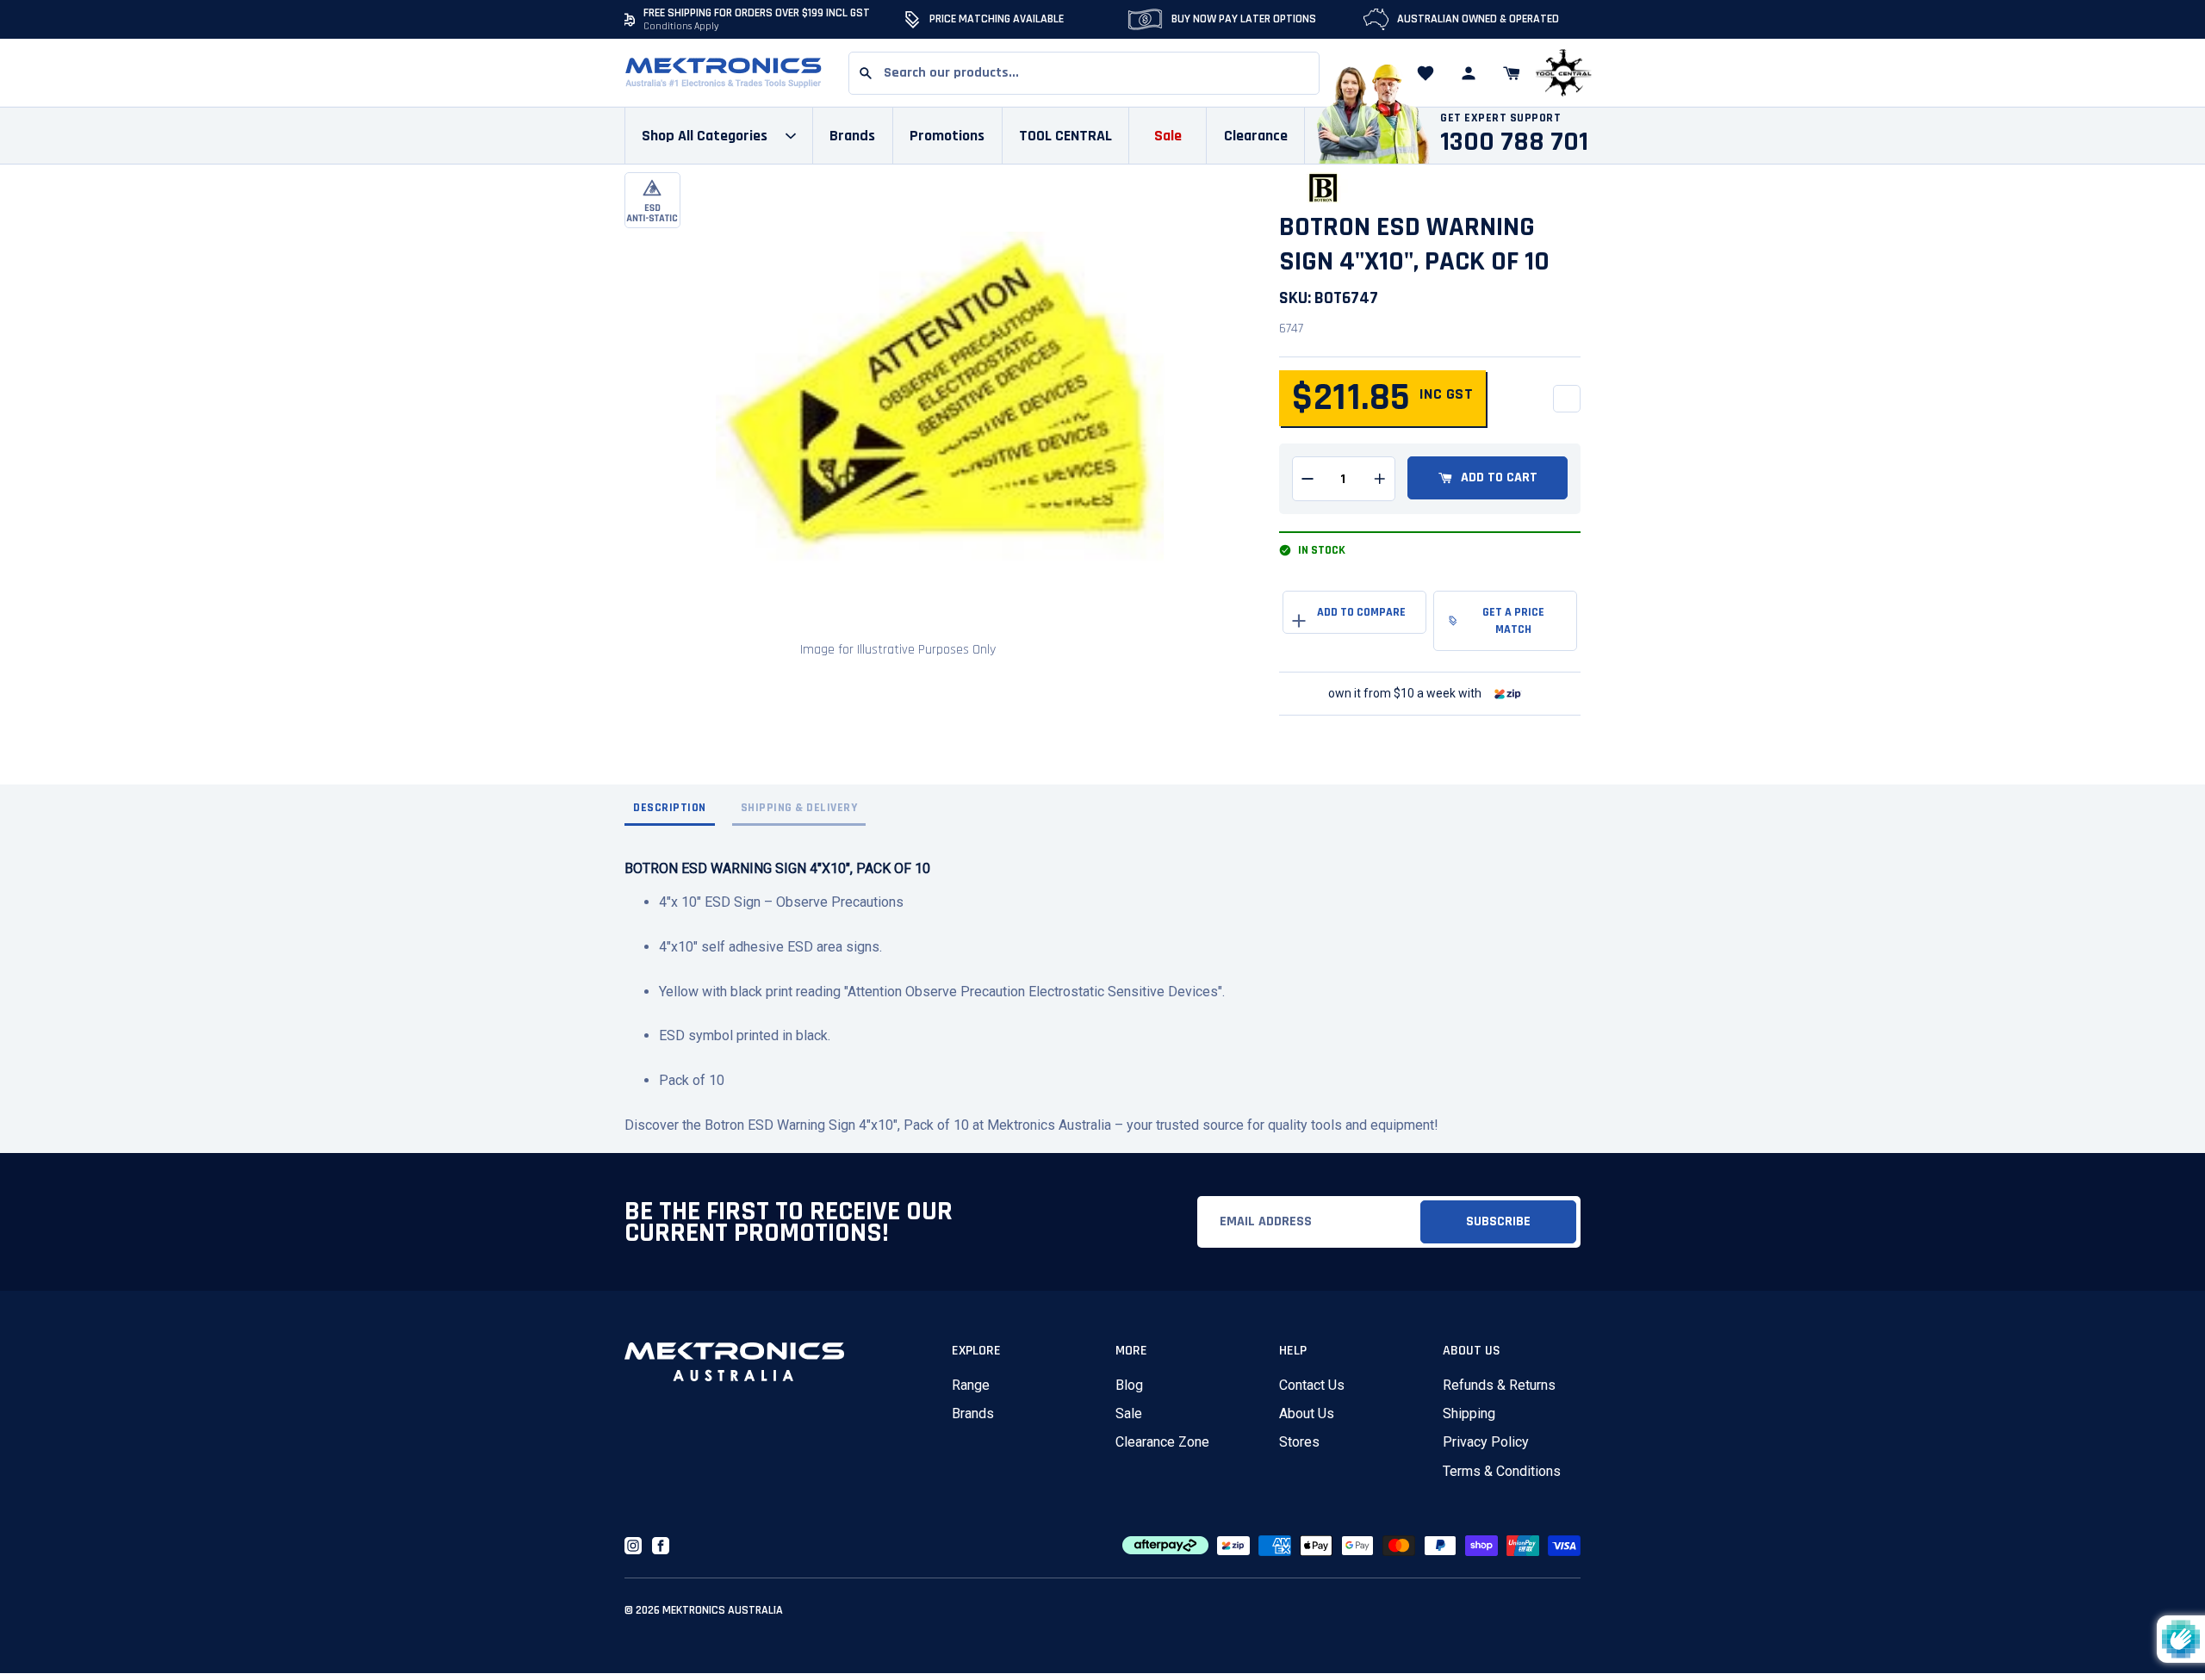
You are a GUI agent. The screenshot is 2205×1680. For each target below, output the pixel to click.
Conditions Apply (681, 26)
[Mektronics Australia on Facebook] (661, 1546)
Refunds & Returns (1499, 1385)
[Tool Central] (1563, 74)
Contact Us (1312, 1385)
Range (971, 1385)
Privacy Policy (1486, 1442)
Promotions (947, 136)
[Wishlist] (1425, 73)
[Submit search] (866, 73)
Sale (1129, 1413)
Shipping (1469, 1413)
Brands (973, 1413)
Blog (1129, 1385)
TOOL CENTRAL (1065, 136)
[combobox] (1084, 73)
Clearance (1256, 136)
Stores (1299, 1442)
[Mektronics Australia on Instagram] (633, 1546)
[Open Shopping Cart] (1512, 73)
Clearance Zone (1162, 1442)
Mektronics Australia (723, 1610)
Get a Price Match (1513, 621)
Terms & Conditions (1502, 1471)
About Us (1307, 1413)
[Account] (1469, 73)
